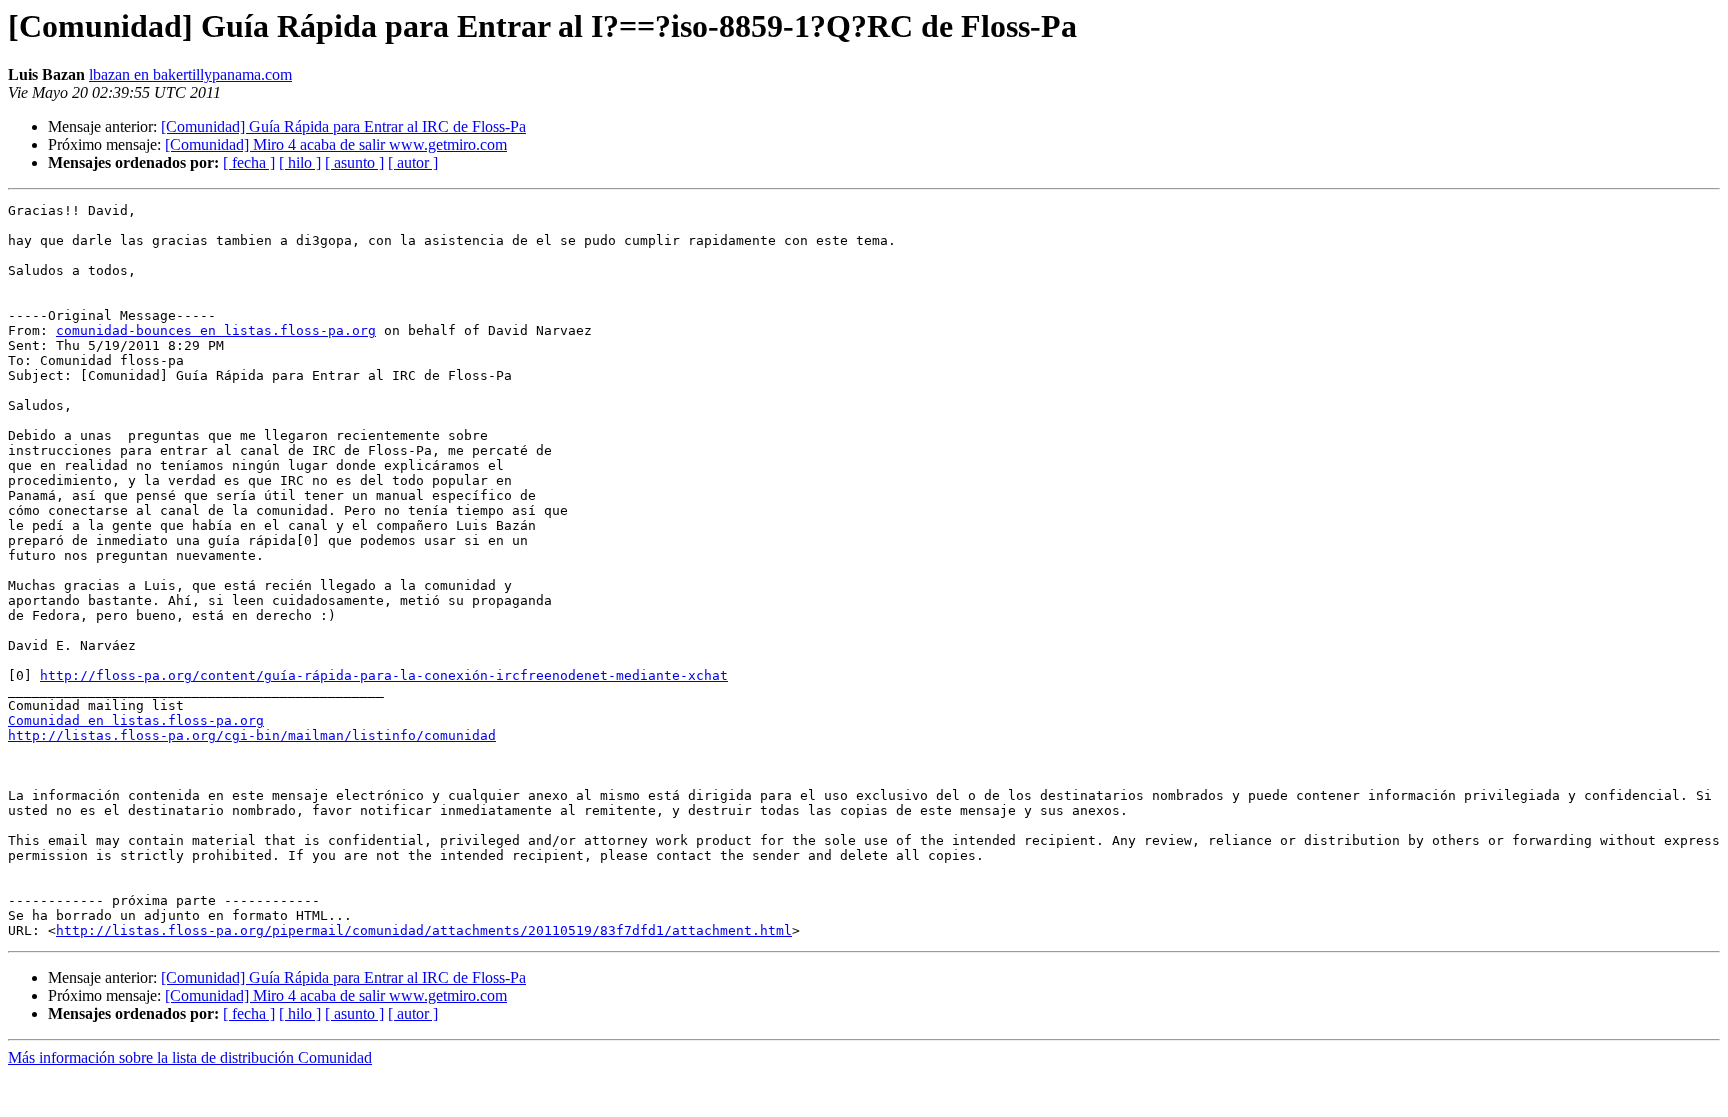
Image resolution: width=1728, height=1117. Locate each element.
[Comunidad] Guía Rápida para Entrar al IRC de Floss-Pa (343, 126)
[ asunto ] (354, 162)
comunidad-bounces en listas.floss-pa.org (216, 330)
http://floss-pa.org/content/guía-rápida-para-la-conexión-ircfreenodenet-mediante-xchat (384, 675)
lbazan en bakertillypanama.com (190, 74)
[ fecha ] (249, 162)
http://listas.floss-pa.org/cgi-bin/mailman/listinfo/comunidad (252, 735)
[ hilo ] (300, 162)
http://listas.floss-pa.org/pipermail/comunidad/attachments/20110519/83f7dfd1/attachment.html (424, 930)
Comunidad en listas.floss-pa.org (136, 720)
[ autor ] (413, 162)
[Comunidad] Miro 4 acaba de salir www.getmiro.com (336, 144)
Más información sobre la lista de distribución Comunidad (190, 1057)
